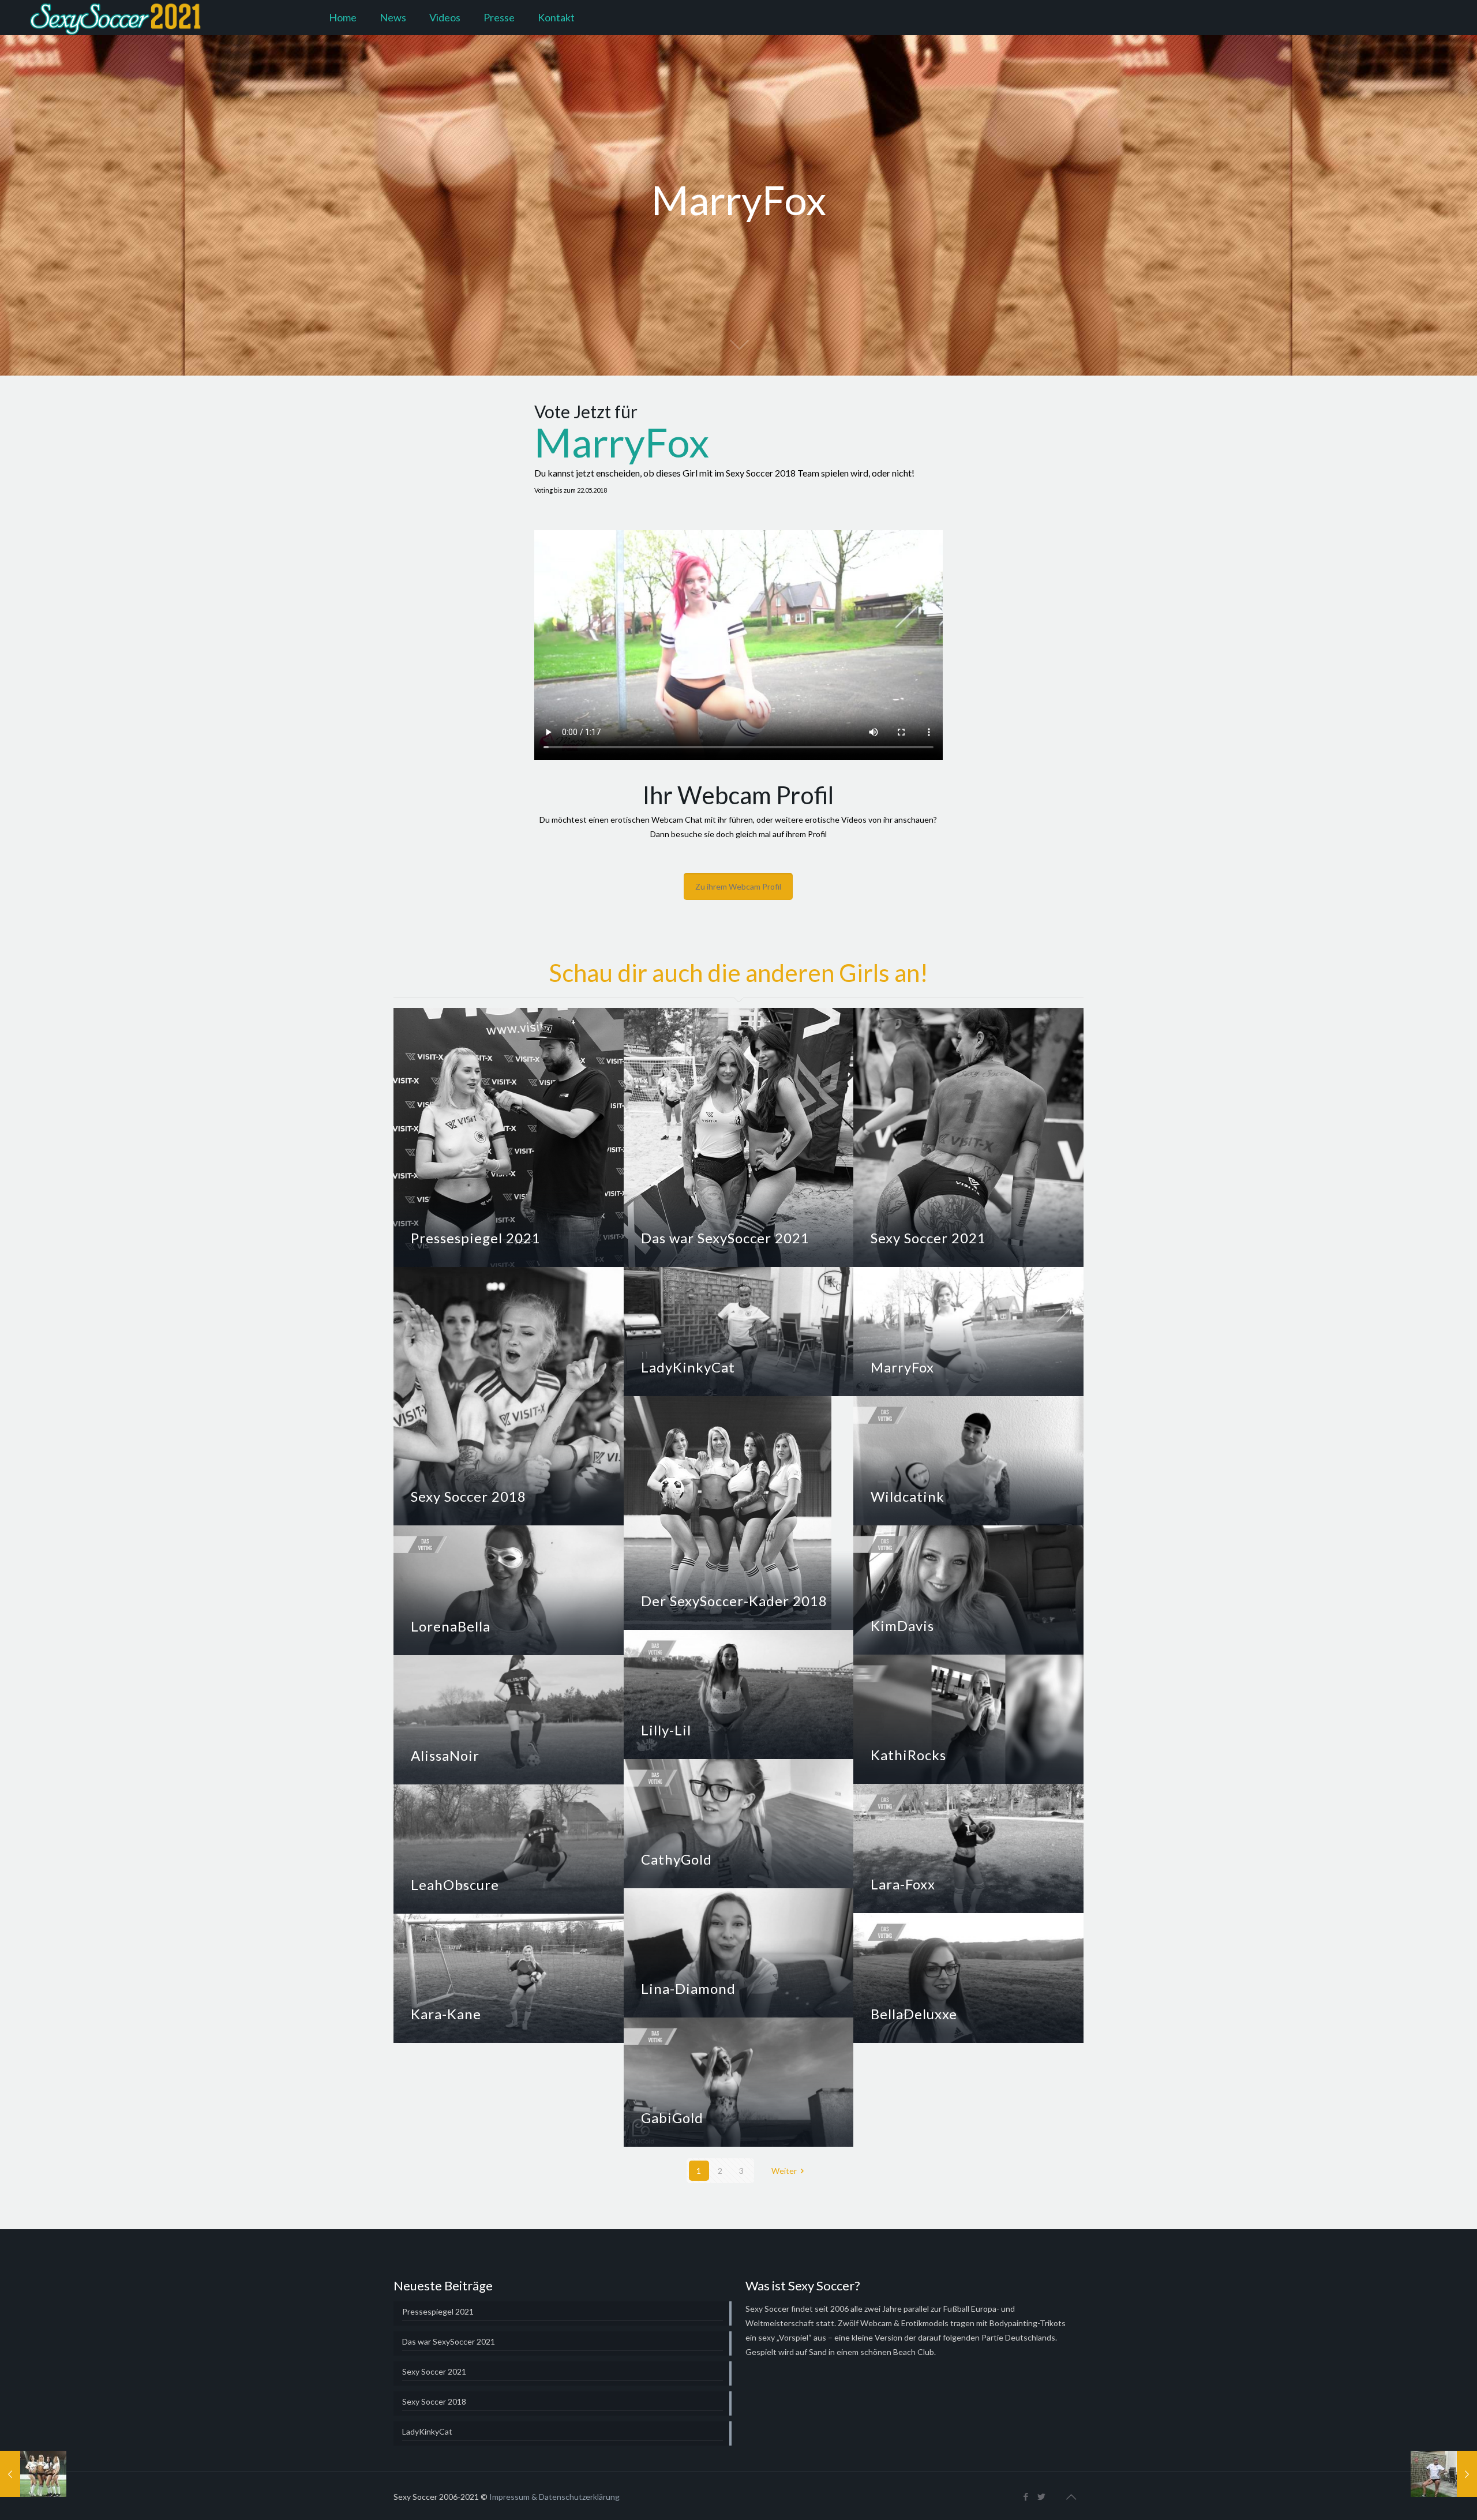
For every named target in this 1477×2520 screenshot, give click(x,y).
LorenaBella (451, 1626)
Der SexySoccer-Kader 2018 (734, 1601)
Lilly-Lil (666, 1730)
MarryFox (902, 1367)
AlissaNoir (445, 1755)
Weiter (784, 2171)
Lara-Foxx (903, 1884)
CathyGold (676, 1859)
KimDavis (902, 1625)
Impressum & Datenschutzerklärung (554, 2497)
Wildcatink (908, 1496)
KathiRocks (908, 1755)
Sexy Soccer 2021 (928, 1238)
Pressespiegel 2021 (476, 1238)
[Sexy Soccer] (117, 17)
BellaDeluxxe (914, 2014)
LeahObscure (455, 1885)
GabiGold (672, 2118)
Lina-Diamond (688, 1988)
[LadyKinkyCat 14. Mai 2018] (1444, 2474)
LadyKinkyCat (688, 1367)
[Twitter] (1042, 2496)
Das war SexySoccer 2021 (725, 1238)
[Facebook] (1026, 2496)
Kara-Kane (446, 2014)
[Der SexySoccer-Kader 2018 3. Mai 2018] (33, 2474)
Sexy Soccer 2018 (468, 1496)
